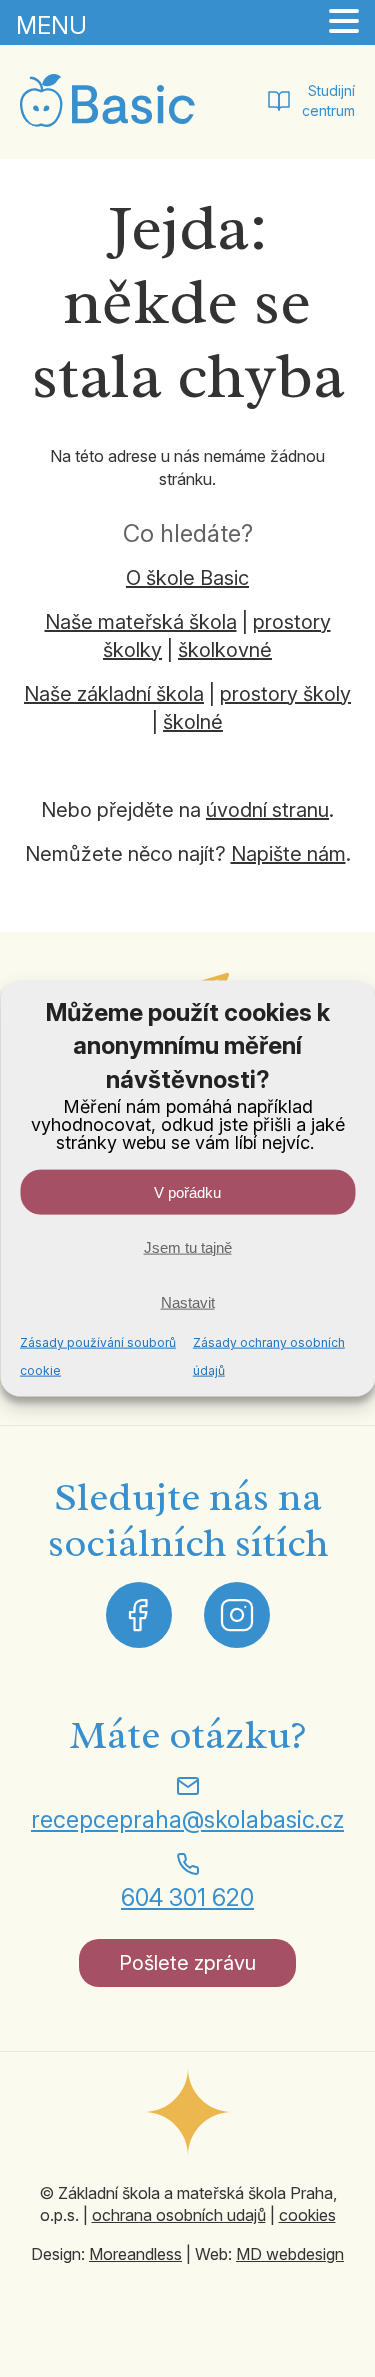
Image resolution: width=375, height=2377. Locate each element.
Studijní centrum (328, 100)
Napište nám (288, 854)
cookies (307, 2215)
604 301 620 (187, 1897)
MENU (51, 25)
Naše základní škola (114, 694)
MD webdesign (290, 2254)
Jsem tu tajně (188, 1246)
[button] (344, 22)
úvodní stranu (267, 810)
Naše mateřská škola (141, 622)
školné (193, 722)
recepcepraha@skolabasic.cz (187, 1819)
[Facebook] (139, 1615)
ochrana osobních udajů (179, 2215)
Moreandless (135, 2254)
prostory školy (285, 694)
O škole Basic (187, 578)
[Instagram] (237, 1615)
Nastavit (188, 1301)
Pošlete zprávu (187, 1963)
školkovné (225, 650)
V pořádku (187, 1191)
